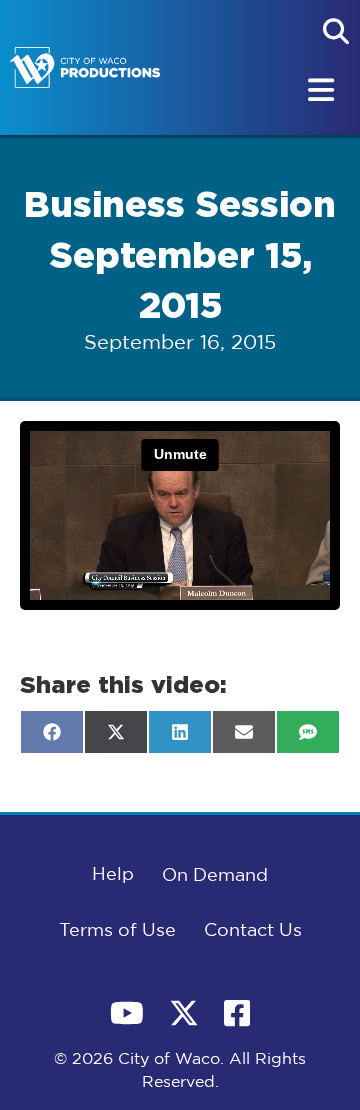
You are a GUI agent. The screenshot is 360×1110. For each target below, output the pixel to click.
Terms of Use (117, 931)
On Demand (215, 876)
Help (113, 875)
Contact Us (253, 931)
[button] (336, 31)
